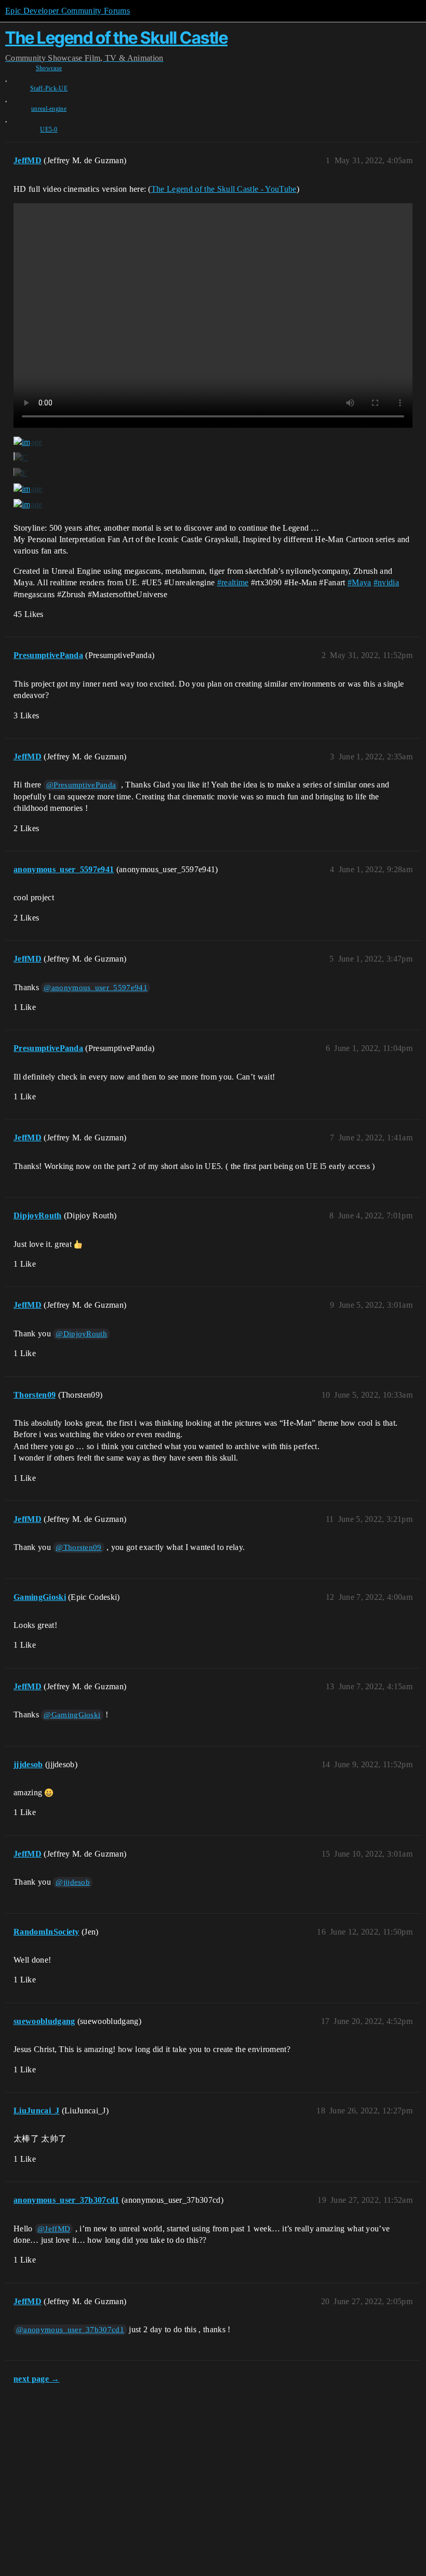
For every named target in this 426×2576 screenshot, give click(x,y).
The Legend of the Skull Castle (116, 38)
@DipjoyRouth (81, 1334)
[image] (28, 442)
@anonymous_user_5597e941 (96, 988)
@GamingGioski (72, 1715)
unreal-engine (49, 109)
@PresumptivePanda (81, 785)
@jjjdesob (73, 1882)
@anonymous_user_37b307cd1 (70, 2330)
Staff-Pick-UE (49, 88)
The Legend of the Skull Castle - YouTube (224, 189)
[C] (21, 458)
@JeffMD (54, 2229)
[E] (20, 474)
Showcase (49, 68)
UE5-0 (49, 129)
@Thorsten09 (79, 1547)
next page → (37, 2379)
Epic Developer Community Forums (68, 11)
